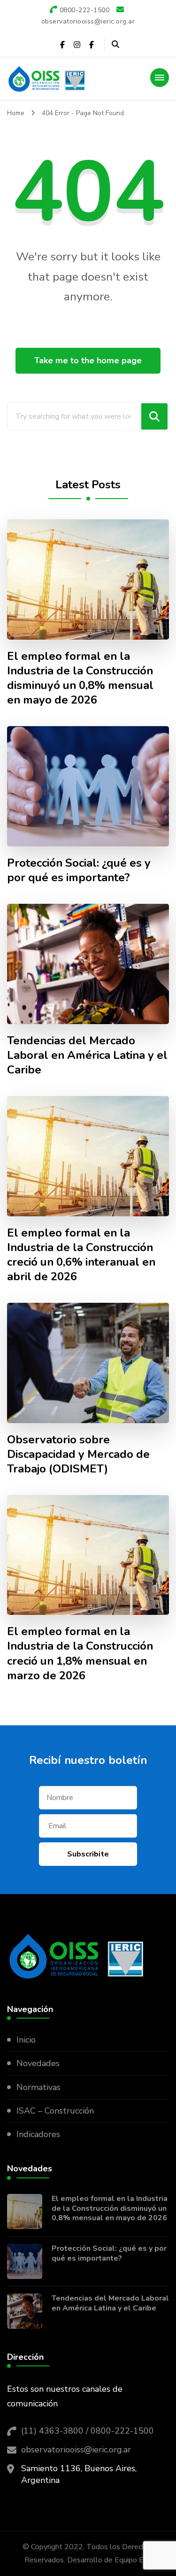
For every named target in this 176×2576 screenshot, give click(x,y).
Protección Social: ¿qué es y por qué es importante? (79, 870)
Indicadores (38, 2134)
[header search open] (115, 45)
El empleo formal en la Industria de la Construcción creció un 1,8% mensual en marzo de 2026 (80, 1653)
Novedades (38, 2063)
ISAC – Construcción (55, 2111)
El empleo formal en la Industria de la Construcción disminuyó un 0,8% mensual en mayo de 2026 (80, 678)
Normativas (38, 2087)
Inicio (26, 2040)
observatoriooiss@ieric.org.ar (76, 2450)
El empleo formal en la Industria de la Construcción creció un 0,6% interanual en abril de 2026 (81, 1255)
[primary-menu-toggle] (160, 78)
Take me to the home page (88, 360)
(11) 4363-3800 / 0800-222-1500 (88, 2431)
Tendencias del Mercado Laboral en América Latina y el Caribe (87, 1055)
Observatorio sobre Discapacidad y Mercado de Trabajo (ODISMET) (78, 1454)
